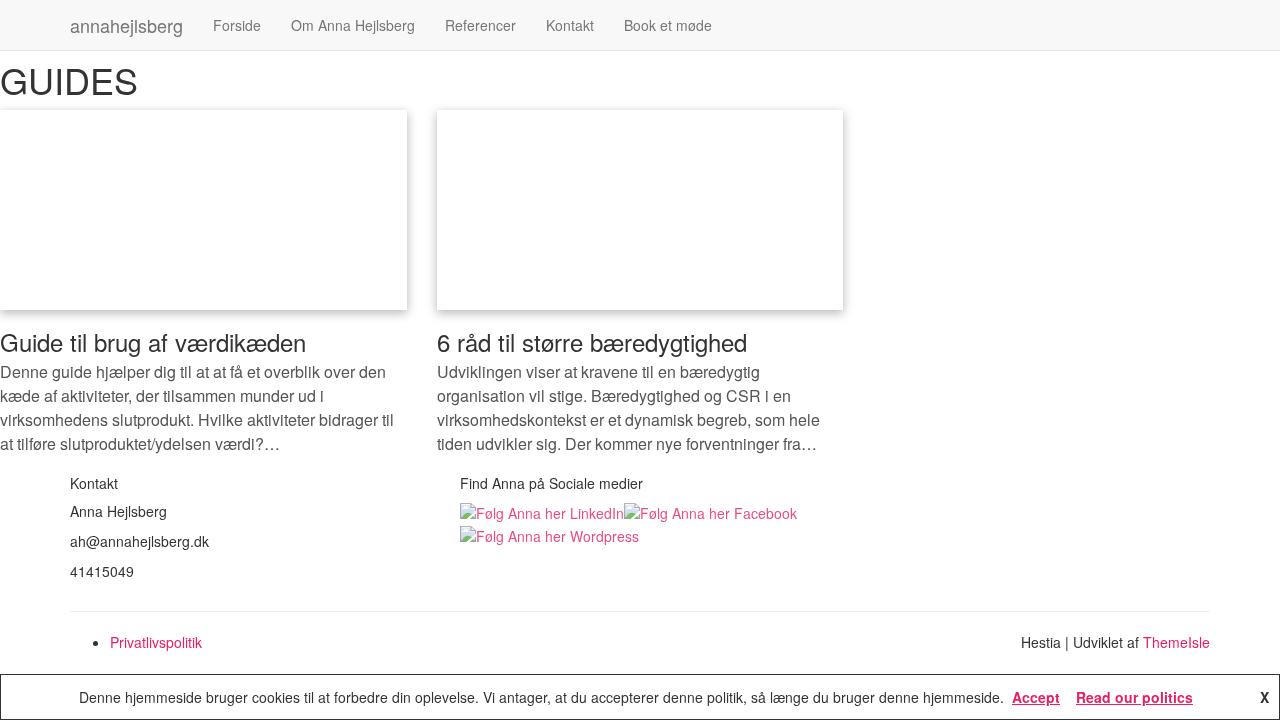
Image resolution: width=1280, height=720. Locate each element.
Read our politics (1134, 697)
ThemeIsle (1176, 642)
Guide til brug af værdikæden (153, 341)
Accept (1036, 697)
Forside (237, 25)
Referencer (480, 25)
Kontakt (570, 25)
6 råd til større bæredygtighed (592, 341)
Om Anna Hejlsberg (353, 25)
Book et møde (668, 25)
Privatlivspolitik (156, 642)
